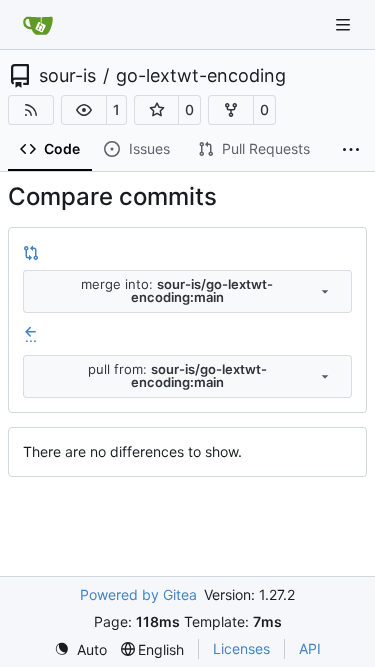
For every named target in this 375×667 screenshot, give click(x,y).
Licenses (241, 648)
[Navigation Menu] (345, 24)
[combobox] (187, 291)
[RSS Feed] (31, 110)
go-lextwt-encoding (201, 76)
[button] (84, 110)
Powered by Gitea (138, 594)
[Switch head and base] (31, 252)
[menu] (80, 649)
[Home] (38, 25)
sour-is (67, 76)
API (310, 648)
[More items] (351, 150)
